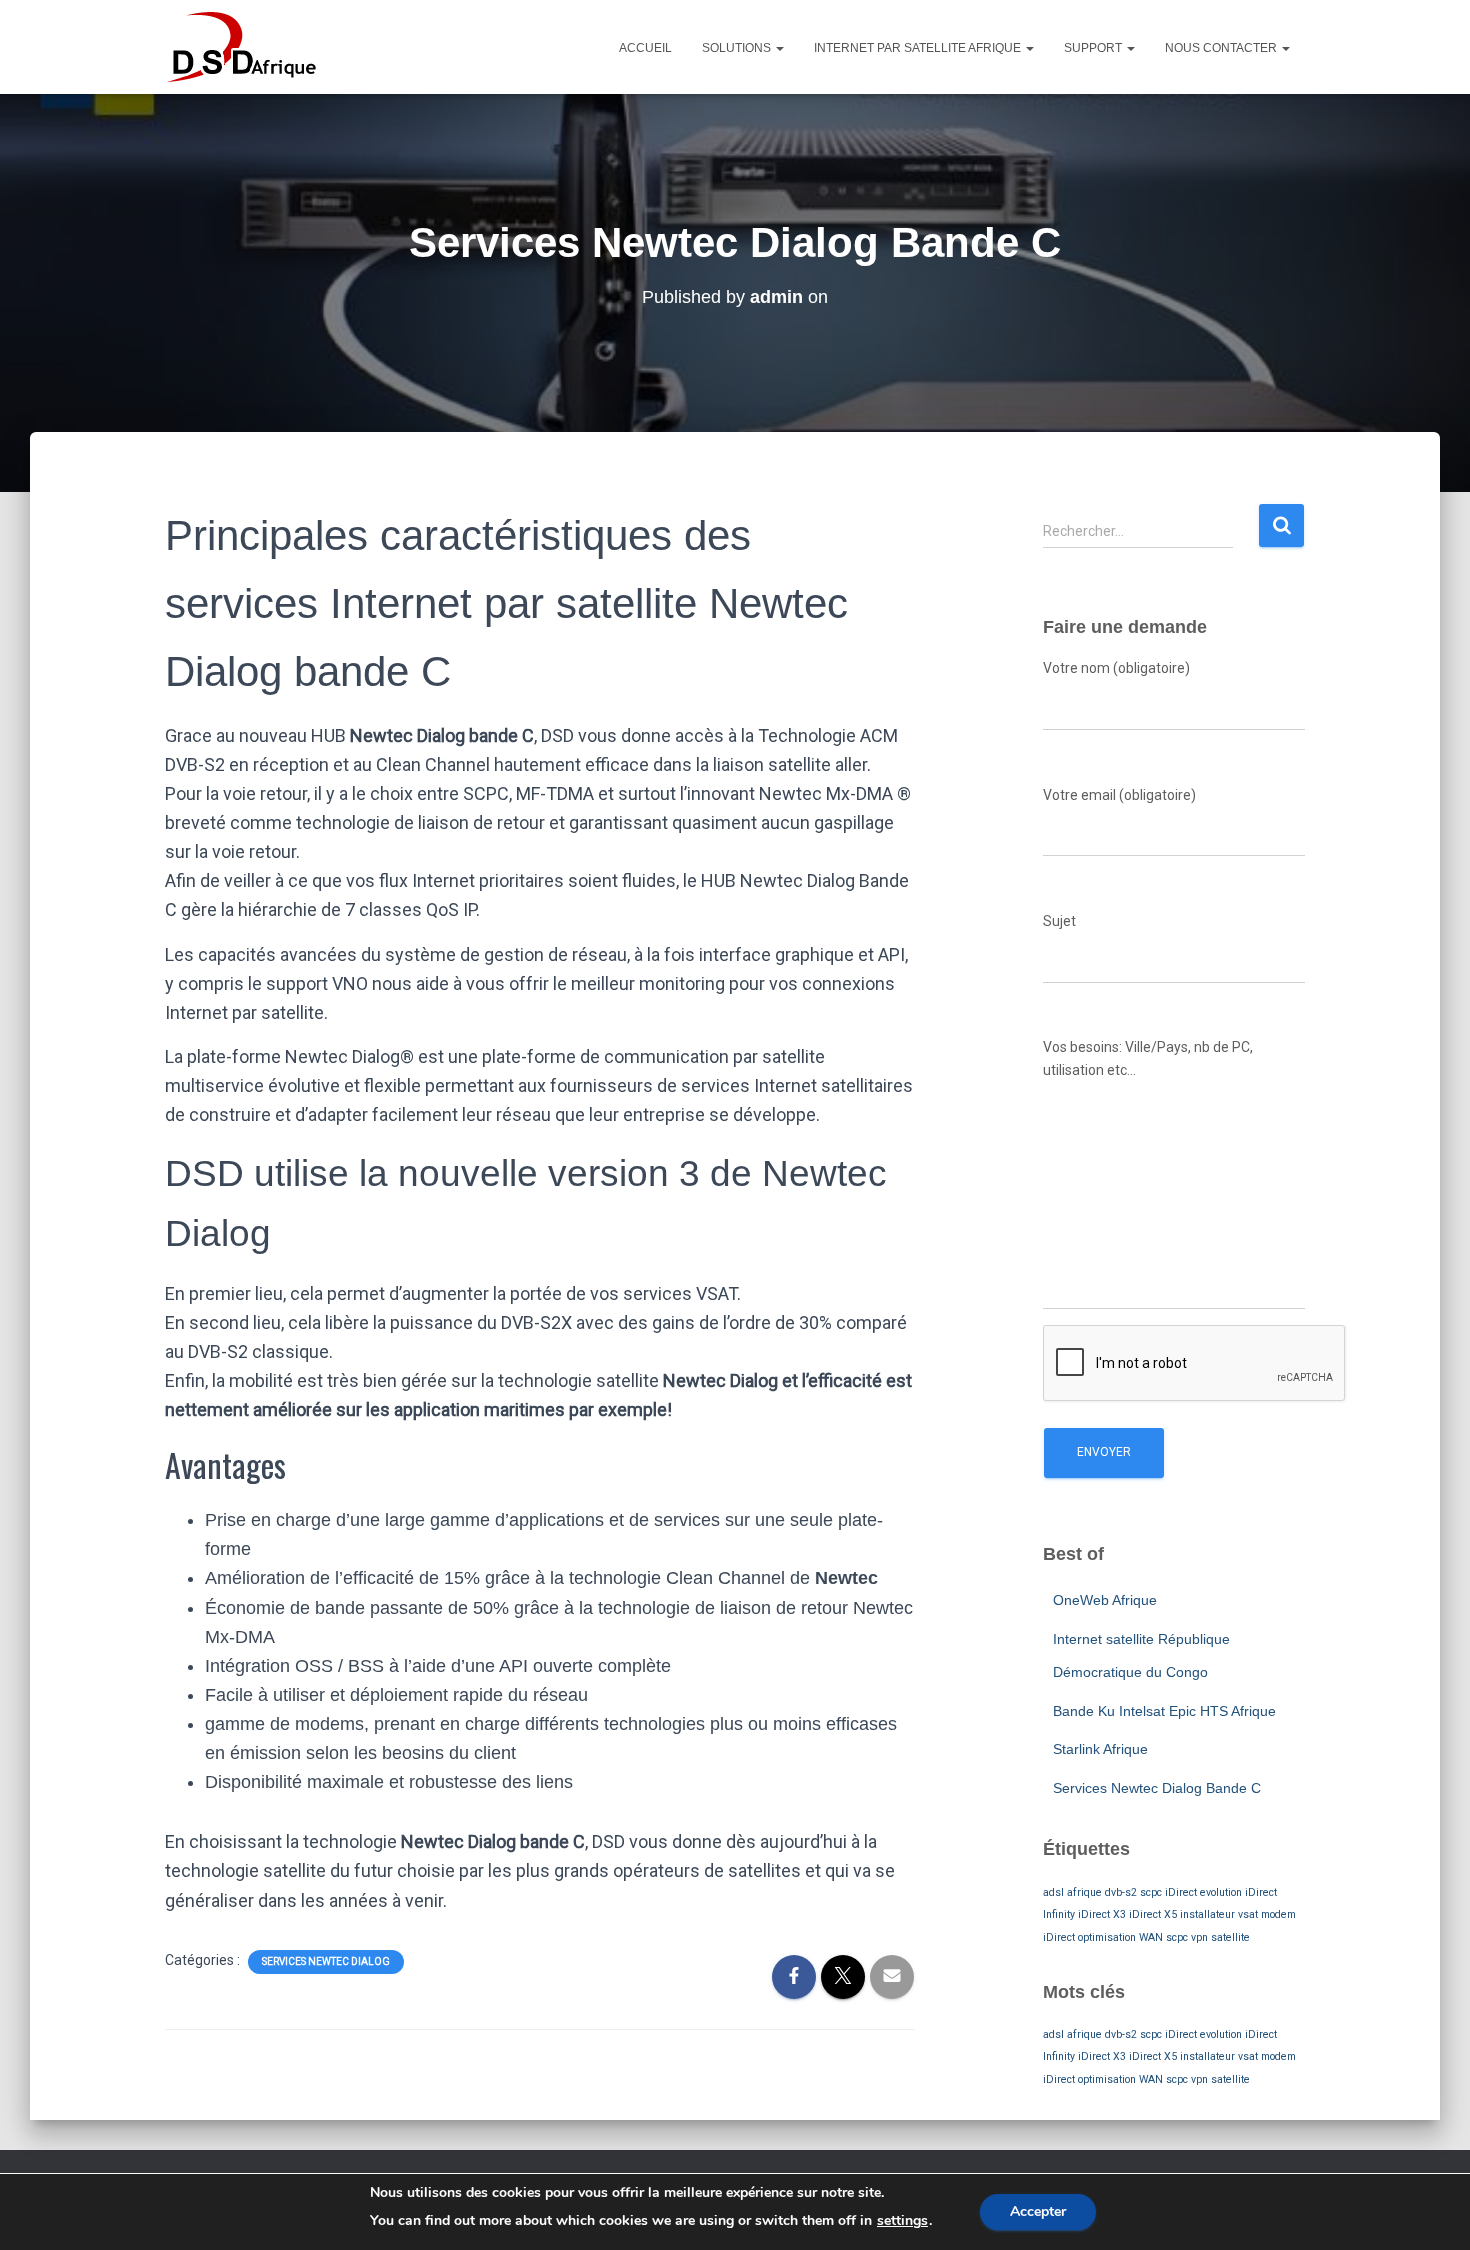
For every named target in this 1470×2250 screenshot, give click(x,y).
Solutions (738, 48)
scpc (1177, 1937)
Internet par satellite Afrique (919, 48)
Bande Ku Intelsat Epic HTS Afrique (1164, 1711)
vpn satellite (1220, 1937)
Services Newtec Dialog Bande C (1157, 1788)
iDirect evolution (1203, 1892)
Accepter (1038, 2211)
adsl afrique (1072, 1892)
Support (1094, 48)
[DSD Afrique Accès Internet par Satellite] (241, 47)
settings (902, 2221)
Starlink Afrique (1100, 1749)
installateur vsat (1219, 1914)
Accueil (645, 48)
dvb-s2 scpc (1133, 1892)
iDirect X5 (1153, 1914)
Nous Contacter (1222, 48)
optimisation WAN (1120, 1937)
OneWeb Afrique (1105, 1600)
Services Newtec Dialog (326, 1961)
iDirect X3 (1102, 1914)
